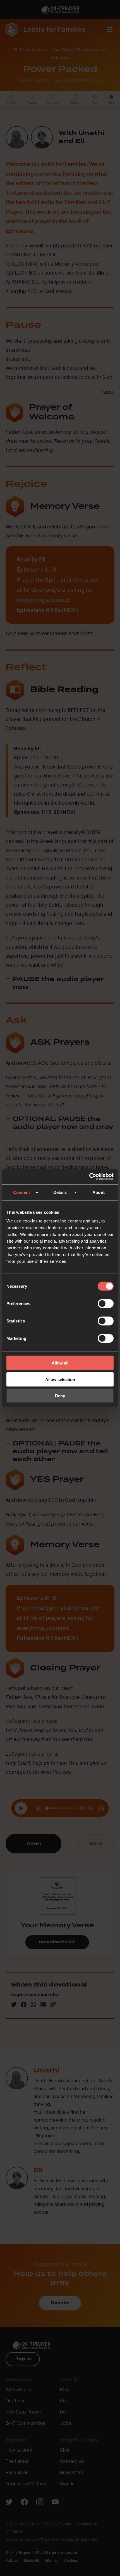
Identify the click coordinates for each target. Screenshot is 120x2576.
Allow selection (60, 1379)
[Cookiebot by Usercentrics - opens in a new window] (89, 1177)
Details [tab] (60, 1192)
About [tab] (99, 1192)
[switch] (106, 1304)
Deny (60, 1396)
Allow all (60, 1363)
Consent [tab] (21, 1192)
